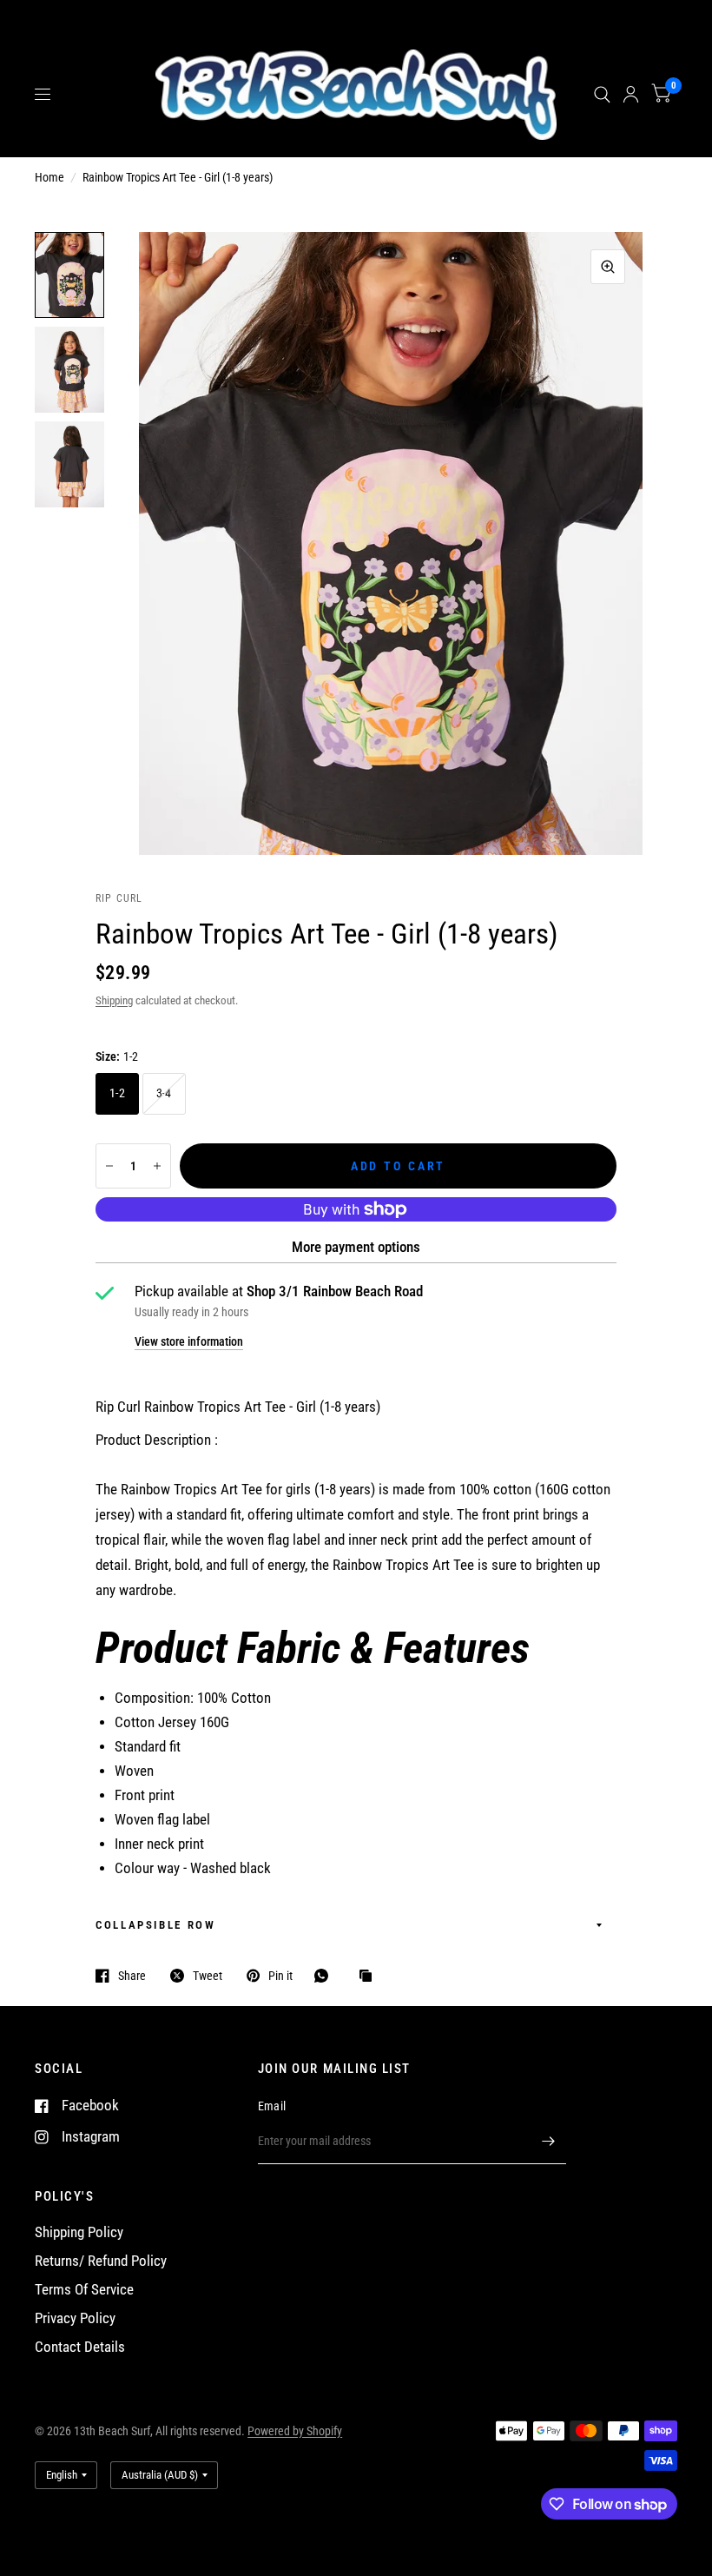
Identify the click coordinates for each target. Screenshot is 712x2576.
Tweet (208, 1976)
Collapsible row (156, 1925)
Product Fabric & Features (313, 1648)
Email (272, 2106)
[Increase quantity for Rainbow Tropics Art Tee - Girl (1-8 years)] (157, 1166)
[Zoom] (608, 267)
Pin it (280, 1976)
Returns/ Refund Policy (101, 2261)
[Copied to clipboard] (370, 1977)
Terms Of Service (84, 2290)
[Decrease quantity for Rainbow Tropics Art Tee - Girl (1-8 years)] (109, 1166)
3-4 (164, 1093)
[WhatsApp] (326, 1976)
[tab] (356, 1648)
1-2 (117, 1093)
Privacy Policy (75, 2318)
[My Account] (631, 95)
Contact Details (80, 2347)
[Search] (602, 95)
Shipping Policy (79, 2232)
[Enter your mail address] (549, 2142)
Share (132, 1976)
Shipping (114, 1000)
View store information (189, 1341)
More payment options (356, 1247)
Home (49, 177)
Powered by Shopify (295, 2431)
